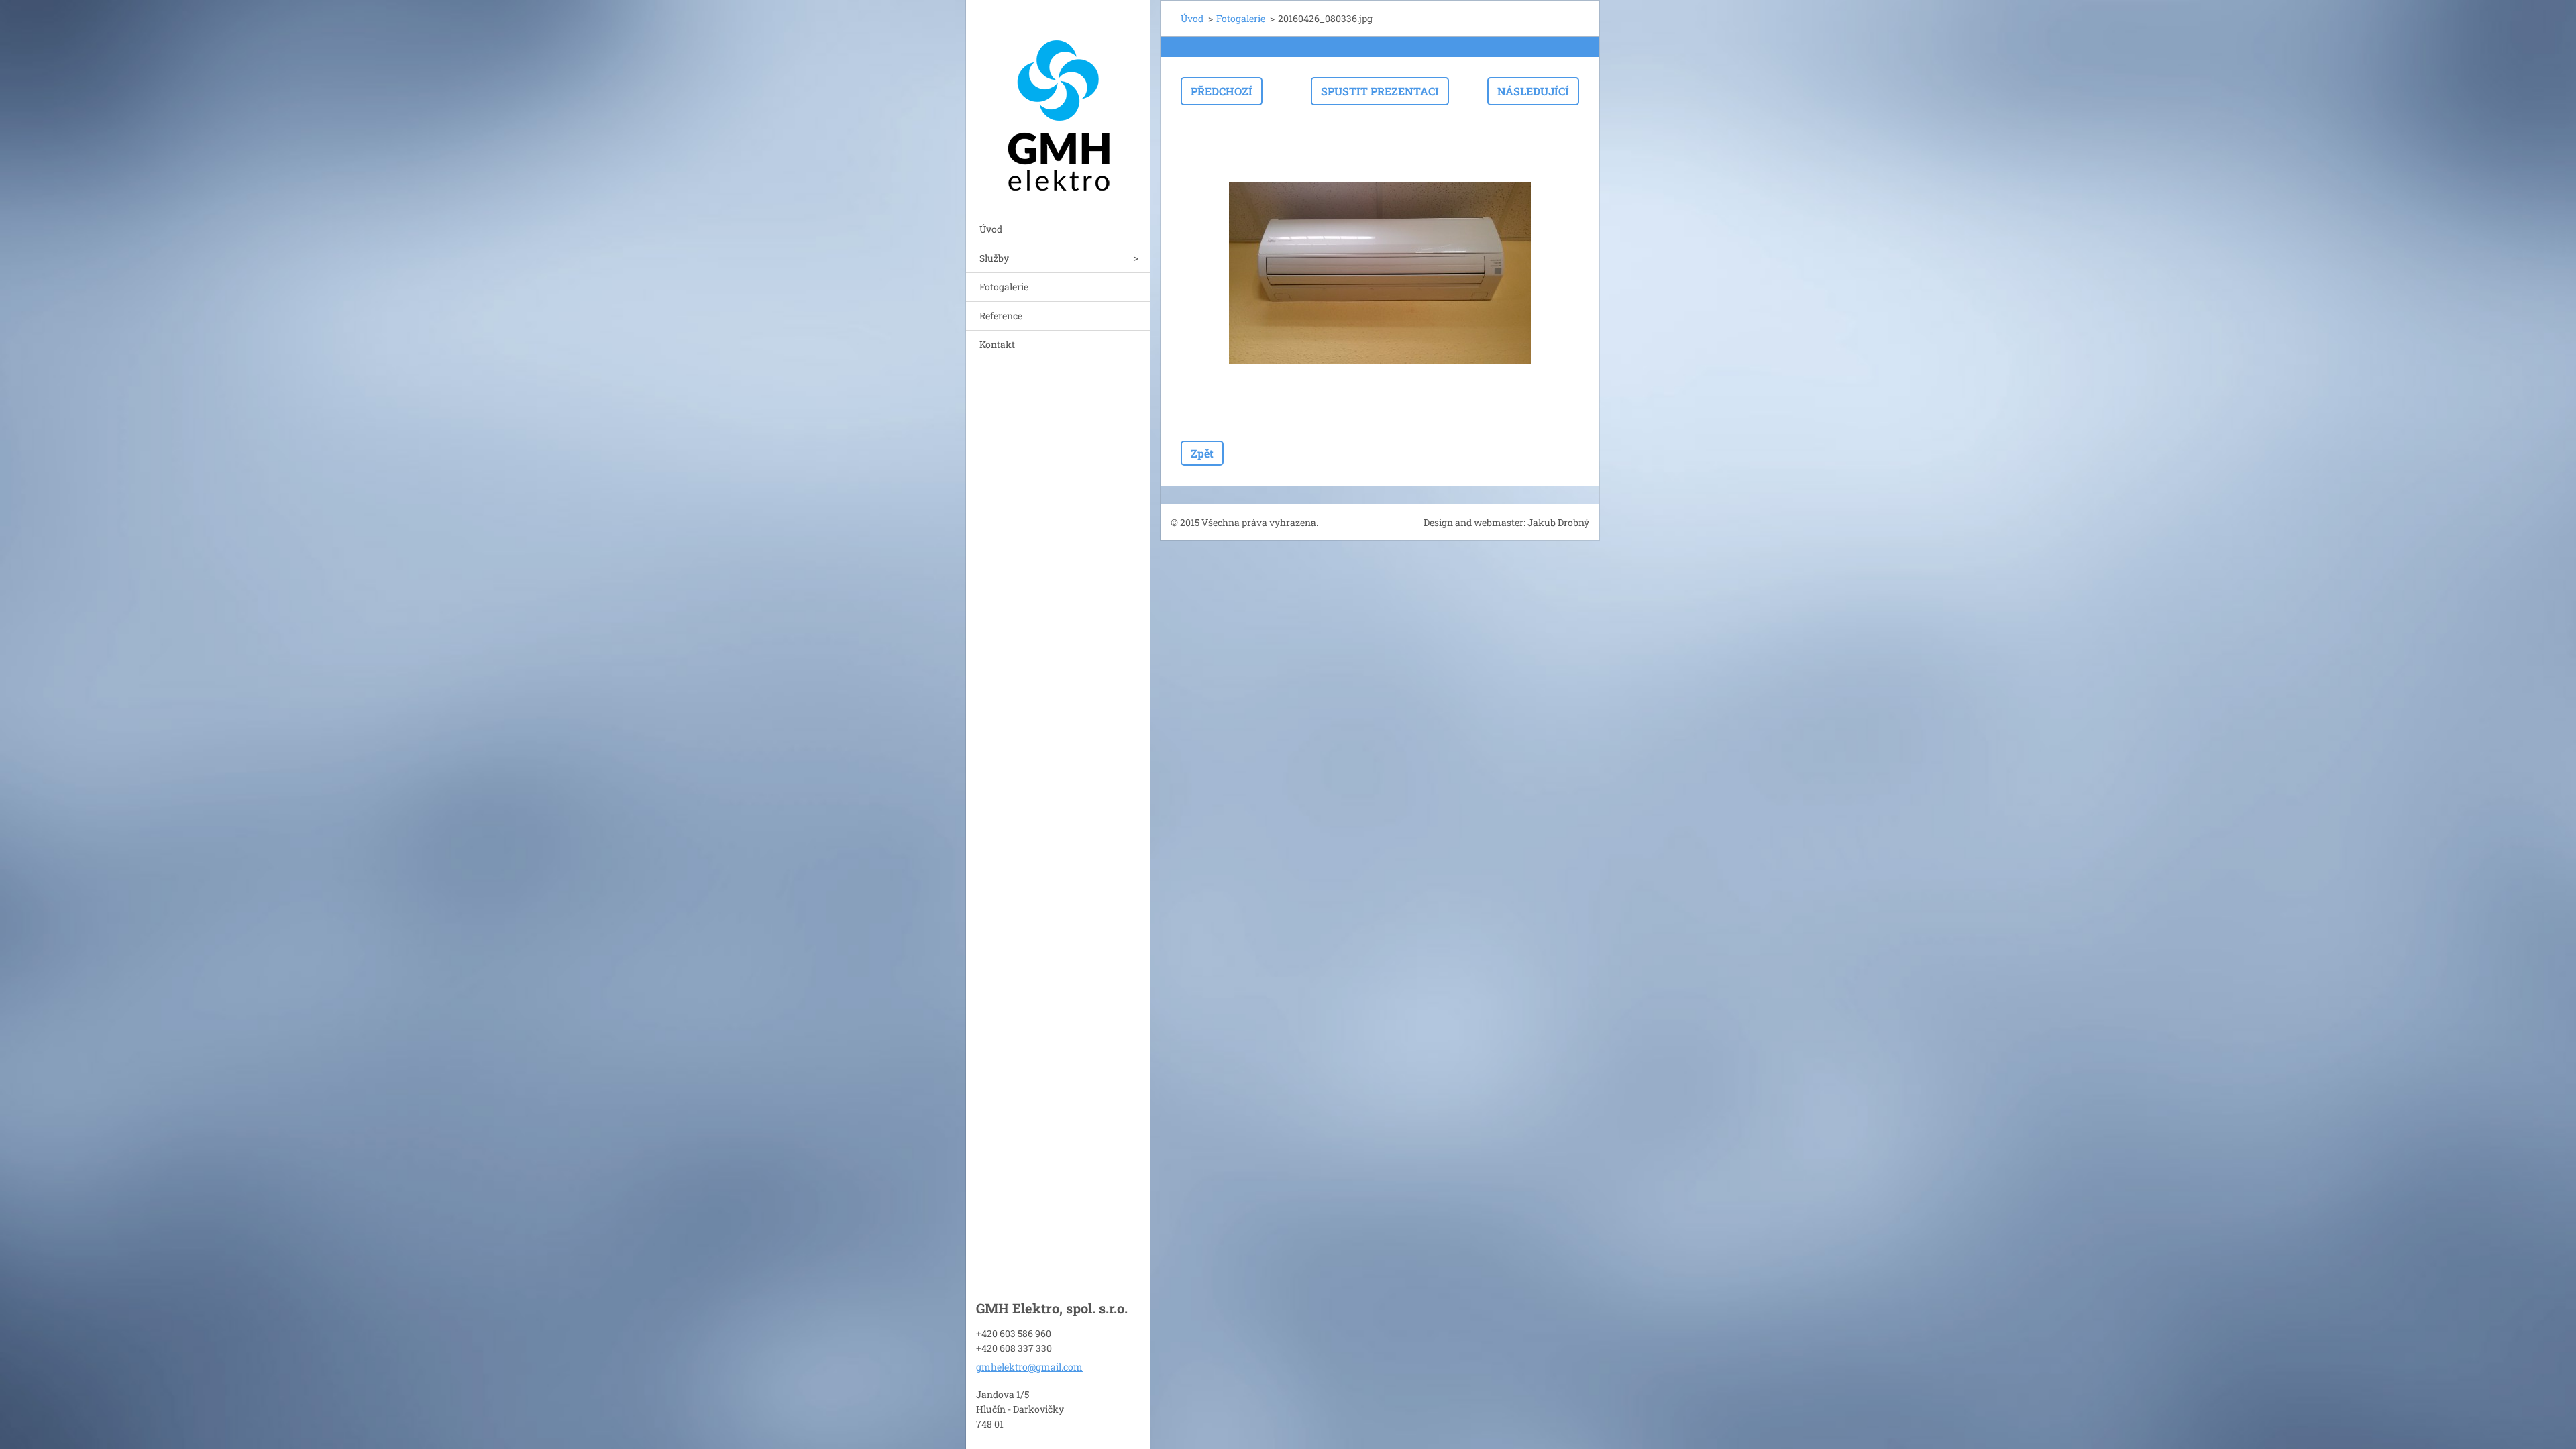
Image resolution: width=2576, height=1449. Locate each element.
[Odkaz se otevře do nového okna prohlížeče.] (1380, 273)
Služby (994, 258)
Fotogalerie (1004, 287)
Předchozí (1222, 91)
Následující (1533, 91)
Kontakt (997, 344)
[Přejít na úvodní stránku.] (1058, 99)
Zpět (1202, 453)
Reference (1001, 316)
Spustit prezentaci (1380, 91)
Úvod (991, 229)
